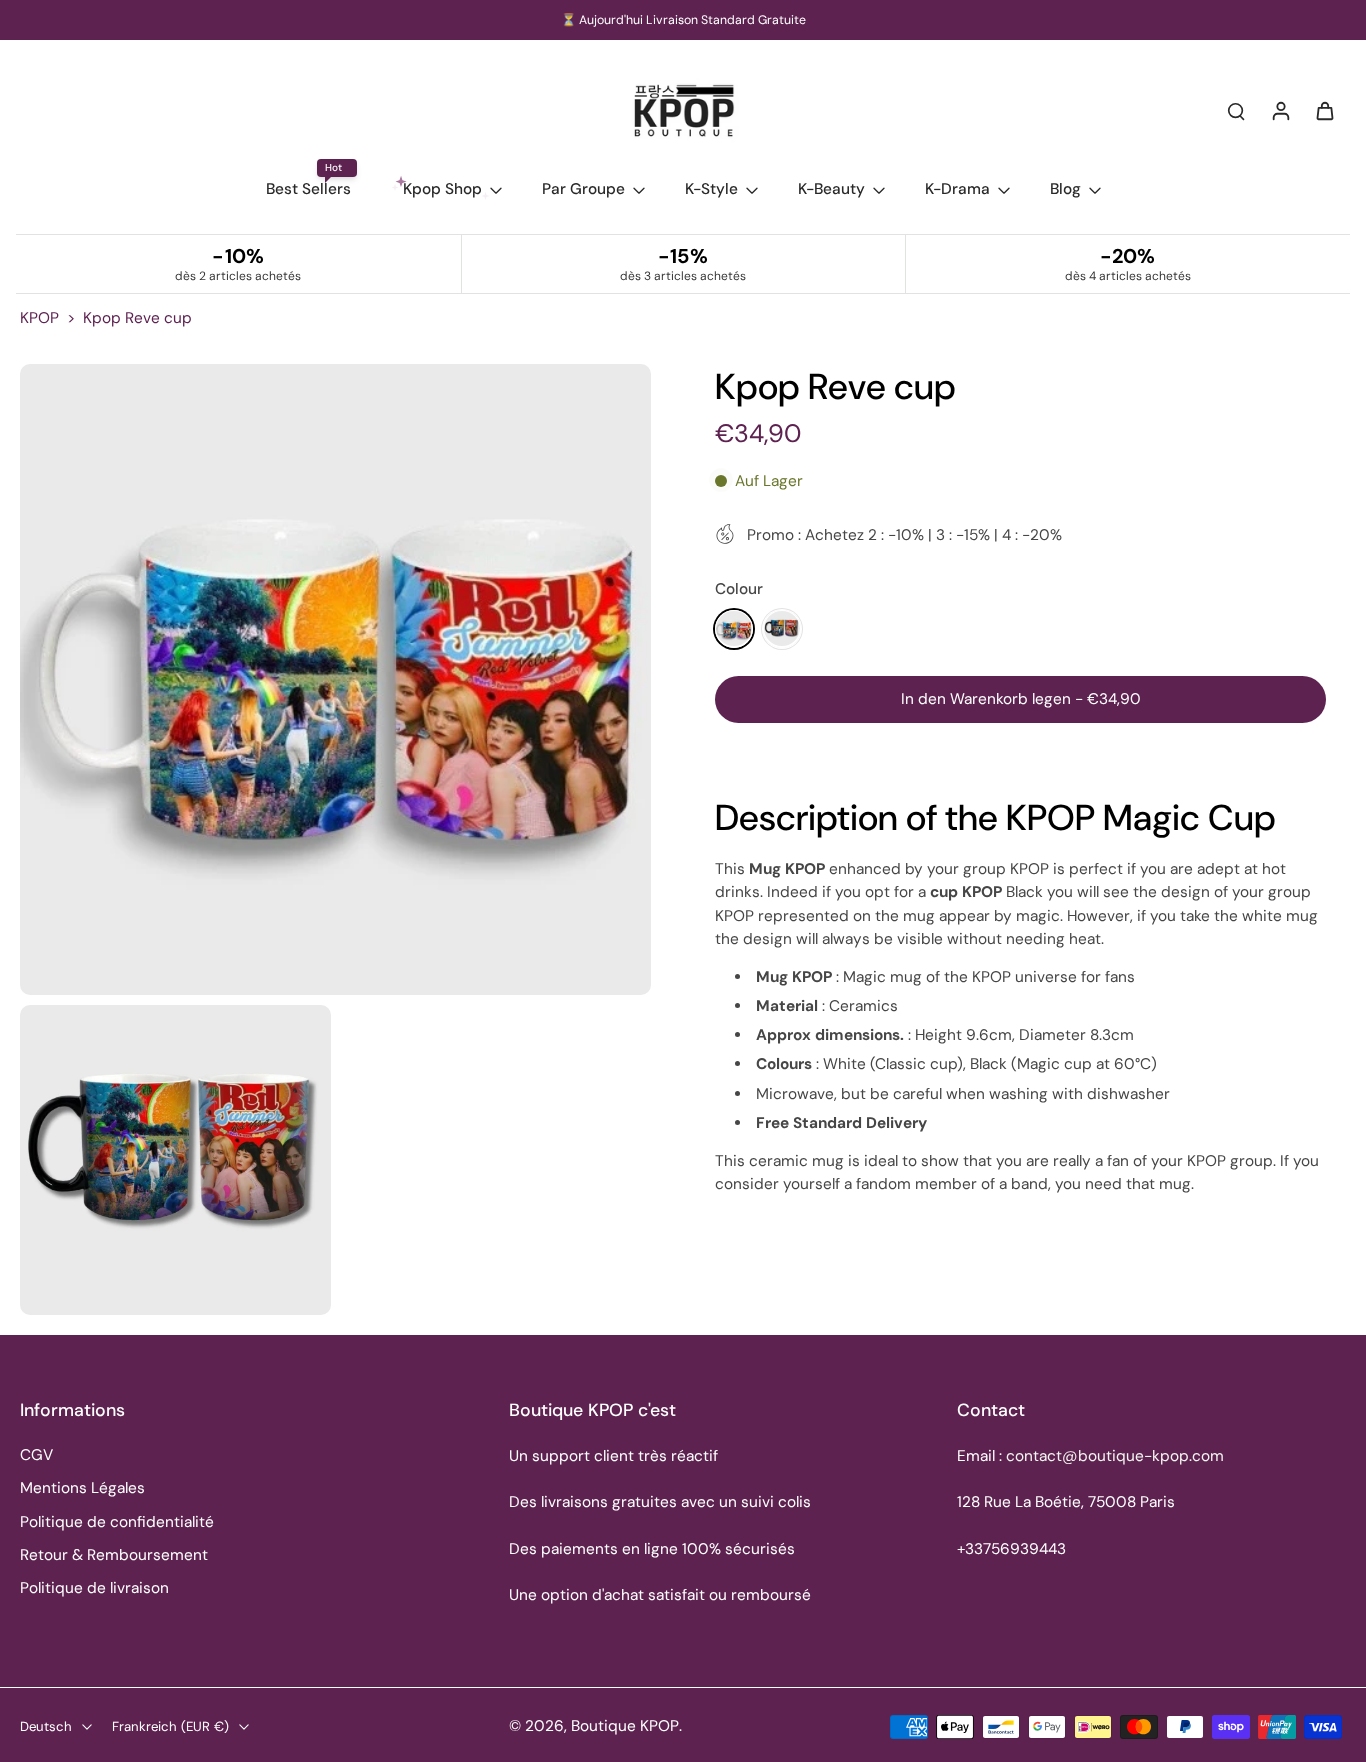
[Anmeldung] (1280, 110)
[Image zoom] (335, 679)
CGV (36, 1455)
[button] (1020, 698)
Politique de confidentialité (117, 1522)
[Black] (782, 628)
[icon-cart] (1324, 110)
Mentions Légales (82, 1488)
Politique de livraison (94, 1588)
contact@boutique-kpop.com (1115, 1456)
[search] (1236, 110)
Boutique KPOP (625, 1726)
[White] (734, 628)
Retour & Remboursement (114, 1555)
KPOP (39, 318)
